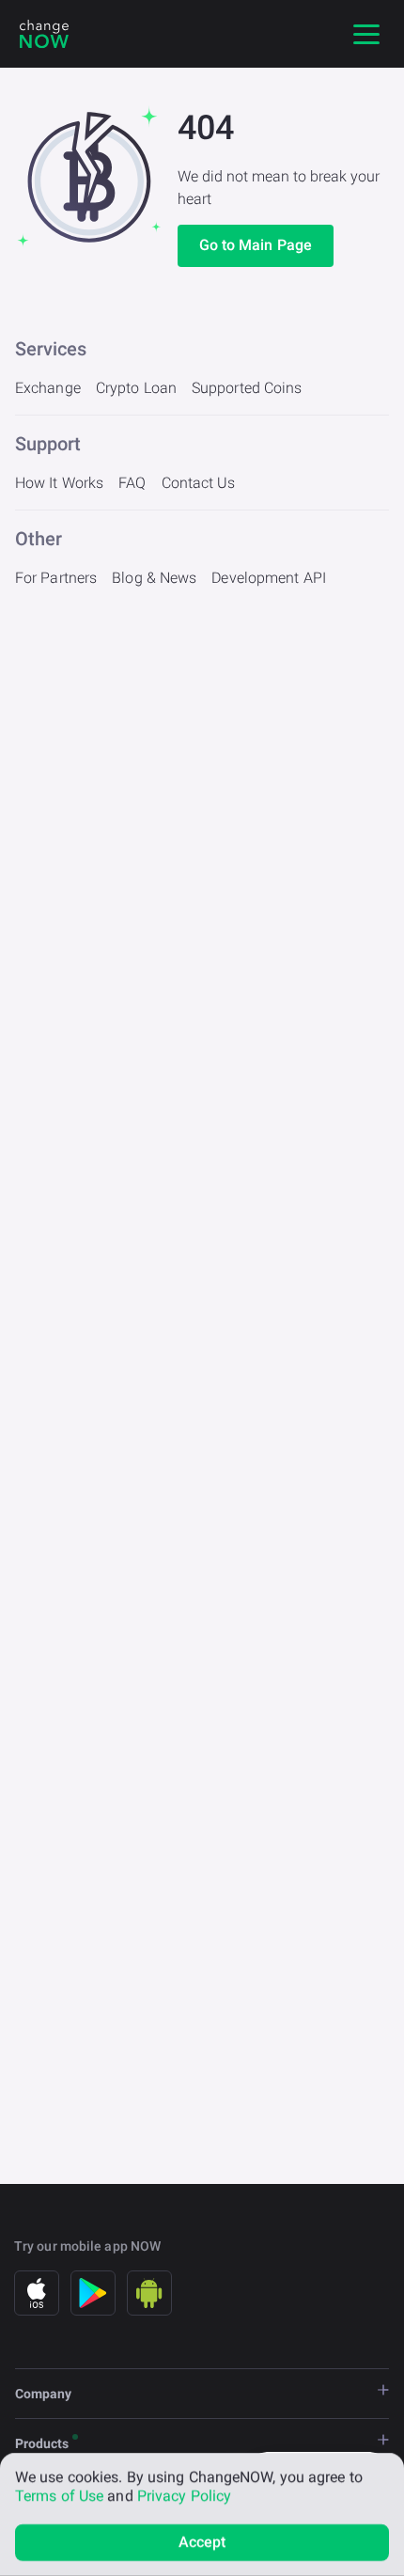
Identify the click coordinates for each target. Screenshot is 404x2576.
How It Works (59, 483)
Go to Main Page (256, 245)
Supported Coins (247, 388)
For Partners (56, 578)
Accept (202, 2542)
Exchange (48, 388)
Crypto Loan (136, 388)
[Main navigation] (366, 34)
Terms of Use (59, 2496)
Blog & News (154, 578)
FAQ (132, 483)
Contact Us (199, 483)
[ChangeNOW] (44, 34)
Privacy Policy (184, 2496)
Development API (269, 578)
